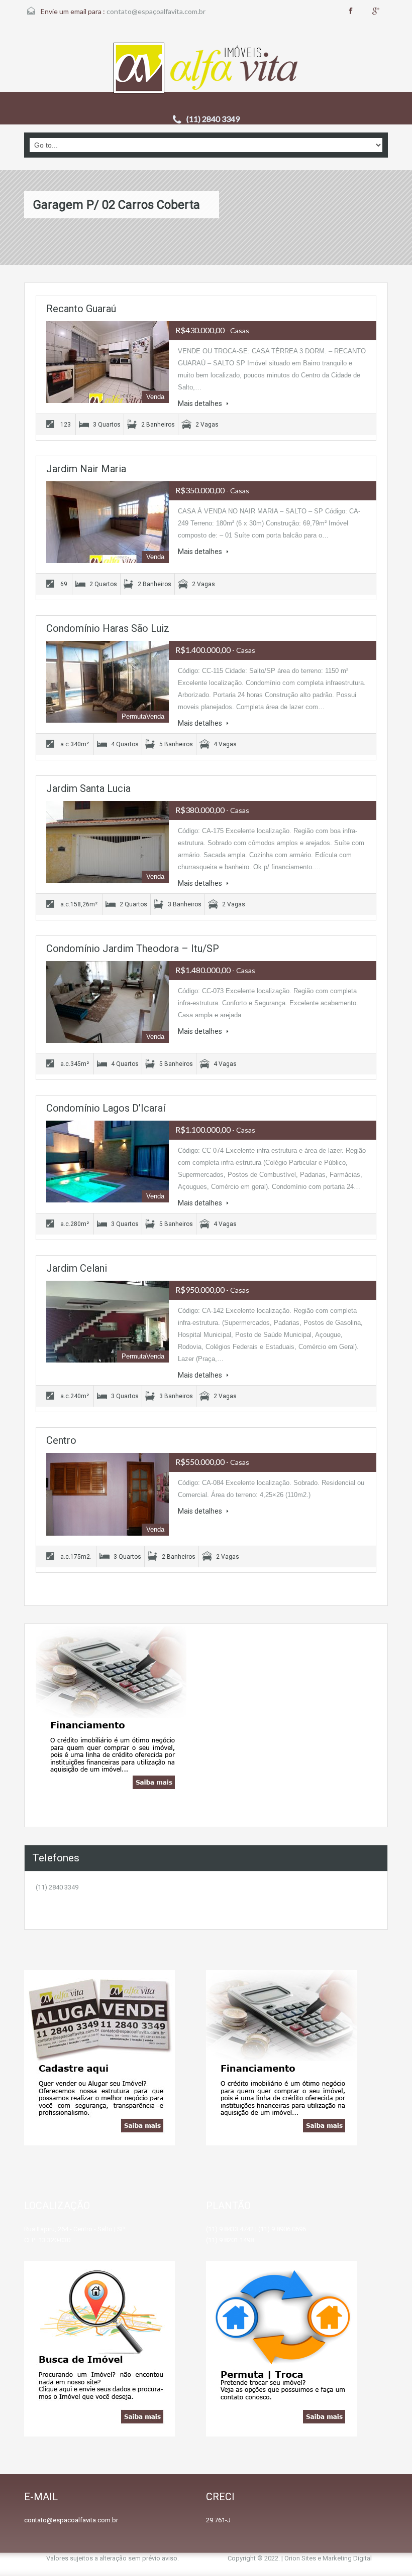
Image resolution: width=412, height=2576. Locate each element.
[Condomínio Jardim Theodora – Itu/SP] (108, 1002)
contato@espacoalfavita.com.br (71, 2520)
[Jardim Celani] (108, 1322)
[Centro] (108, 1494)
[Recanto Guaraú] (108, 362)
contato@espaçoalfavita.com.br (156, 11)
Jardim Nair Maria (86, 469)
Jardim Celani (77, 1268)
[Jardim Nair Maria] (108, 522)
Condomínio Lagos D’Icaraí (106, 1108)
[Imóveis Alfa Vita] (206, 69)
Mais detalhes (201, 403)
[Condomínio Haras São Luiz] (108, 682)
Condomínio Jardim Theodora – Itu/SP (133, 948)
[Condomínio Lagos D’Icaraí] (108, 1162)
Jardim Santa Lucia (88, 788)
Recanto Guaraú (81, 309)
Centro (61, 1440)
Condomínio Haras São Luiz (108, 628)
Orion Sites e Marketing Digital (328, 2558)
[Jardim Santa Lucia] (108, 842)
